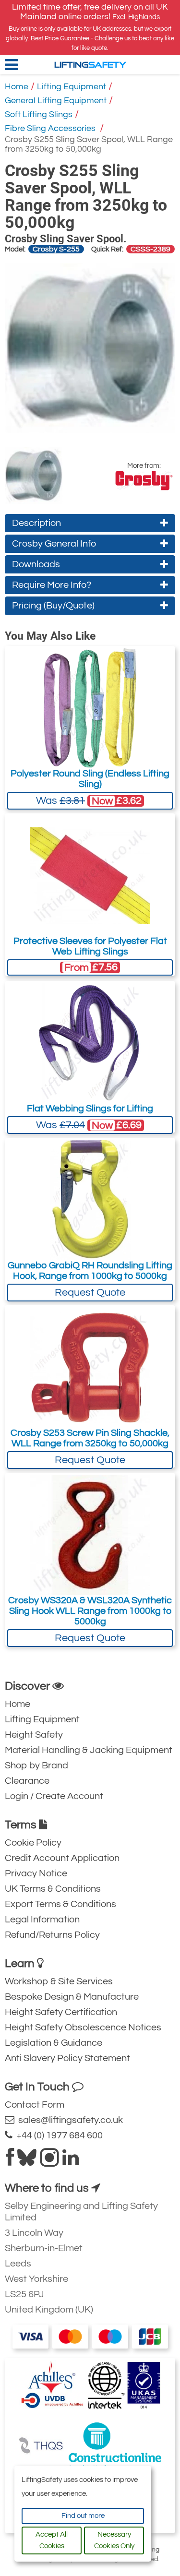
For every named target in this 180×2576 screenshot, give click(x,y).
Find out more (83, 2516)
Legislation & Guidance (54, 2043)
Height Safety (34, 1735)
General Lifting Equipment (56, 101)
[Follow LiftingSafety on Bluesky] (27, 2161)
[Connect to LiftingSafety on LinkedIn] (71, 2161)
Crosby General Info (54, 544)
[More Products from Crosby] (144, 481)
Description (36, 523)
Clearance (27, 1781)
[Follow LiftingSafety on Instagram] (49, 2161)
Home (17, 87)
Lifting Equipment (72, 87)
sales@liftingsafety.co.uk (69, 2120)
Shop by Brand (36, 1765)
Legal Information (42, 1920)
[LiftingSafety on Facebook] (10, 2161)
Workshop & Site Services (59, 1981)
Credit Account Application (62, 1858)
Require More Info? (52, 585)
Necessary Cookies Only (114, 2540)
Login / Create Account (54, 1796)
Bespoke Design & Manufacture (72, 1997)
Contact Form (35, 2105)
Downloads (36, 564)
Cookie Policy (33, 1843)
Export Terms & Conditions (60, 1904)
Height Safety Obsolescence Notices (83, 2027)
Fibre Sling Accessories (51, 128)
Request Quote (90, 1293)
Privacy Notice (36, 1873)
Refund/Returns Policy (52, 1935)
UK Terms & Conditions (53, 1889)
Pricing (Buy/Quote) (53, 606)
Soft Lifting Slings (39, 114)
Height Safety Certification (61, 2012)
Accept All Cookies (52, 2540)
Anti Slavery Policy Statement (67, 2058)
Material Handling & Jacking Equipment (89, 1750)
